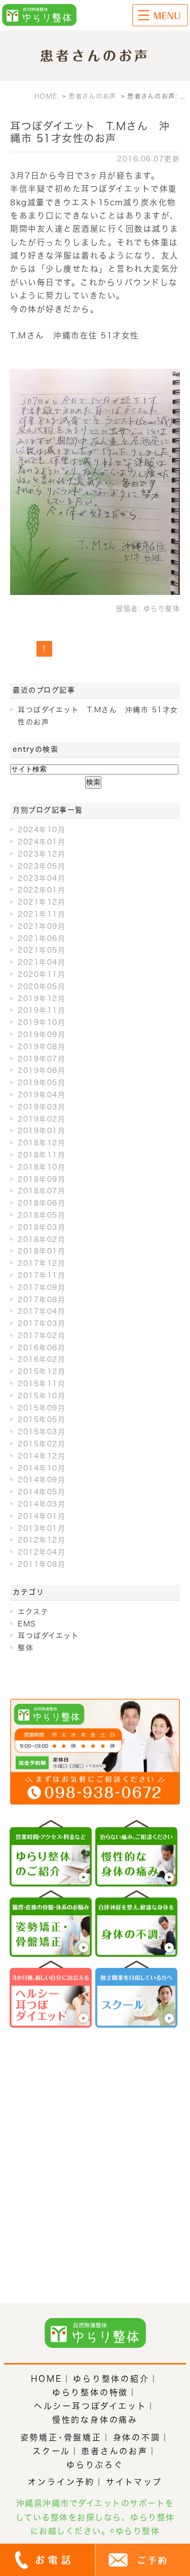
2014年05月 (42, 1492)
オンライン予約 (61, 2482)
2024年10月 (42, 830)
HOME (46, 2379)
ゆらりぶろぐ (95, 2465)
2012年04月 (42, 1552)
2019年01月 (42, 1131)
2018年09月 (42, 1179)
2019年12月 (42, 999)
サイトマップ (134, 2482)
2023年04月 (42, 878)
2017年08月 (42, 1300)
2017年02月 (42, 1336)
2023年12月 (42, 854)
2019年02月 (42, 1119)
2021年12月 (42, 902)
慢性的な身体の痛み (95, 2420)
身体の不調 (137, 2437)
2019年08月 (42, 1047)
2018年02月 (42, 1239)
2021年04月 (42, 962)
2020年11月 (42, 974)
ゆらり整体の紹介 (111, 2379)
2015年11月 (42, 1384)
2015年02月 (42, 1444)
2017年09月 (42, 1287)
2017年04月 (42, 1311)
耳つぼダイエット (48, 1636)
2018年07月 (42, 1191)
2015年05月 (42, 1420)
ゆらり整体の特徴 (90, 2392)
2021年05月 (42, 950)
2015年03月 (42, 1432)
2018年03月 (42, 1227)
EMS (27, 1624)
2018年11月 (42, 1155)
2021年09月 (42, 926)
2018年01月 (42, 1251)
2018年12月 (42, 1143)
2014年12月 (42, 1456)
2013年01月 (42, 1528)
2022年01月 (42, 890)
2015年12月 (42, 1371)
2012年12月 (42, 1540)
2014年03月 (42, 1504)
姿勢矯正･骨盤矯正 (61, 2437)
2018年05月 (42, 1215)
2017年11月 (42, 1275)
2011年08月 (42, 1564)
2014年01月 (42, 1516)
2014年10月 (42, 1468)
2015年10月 (42, 1396)
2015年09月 (42, 1408)
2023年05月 (42, 866)
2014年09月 (42, 1480)
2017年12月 (42, 1263)
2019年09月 (42, 1035)
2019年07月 (42, 1059)
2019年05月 (42, 1083)
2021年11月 (42, 914)
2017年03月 (42, 1323)
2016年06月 (42, 1348)
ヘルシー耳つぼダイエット (90, 2406)
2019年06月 (42, 1070)
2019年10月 (42, 1022)
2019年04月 (42, 1095)
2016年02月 (42, 1359)
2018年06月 (42, 1203)
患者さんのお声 (115, 2451)
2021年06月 (42, 938)
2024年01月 (42, 842)
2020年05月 (42, 986)
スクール (51, 2451)
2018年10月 (42, 1167)
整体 (26, 1648)
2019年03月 (42, 1107)
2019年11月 (42, 1010)
